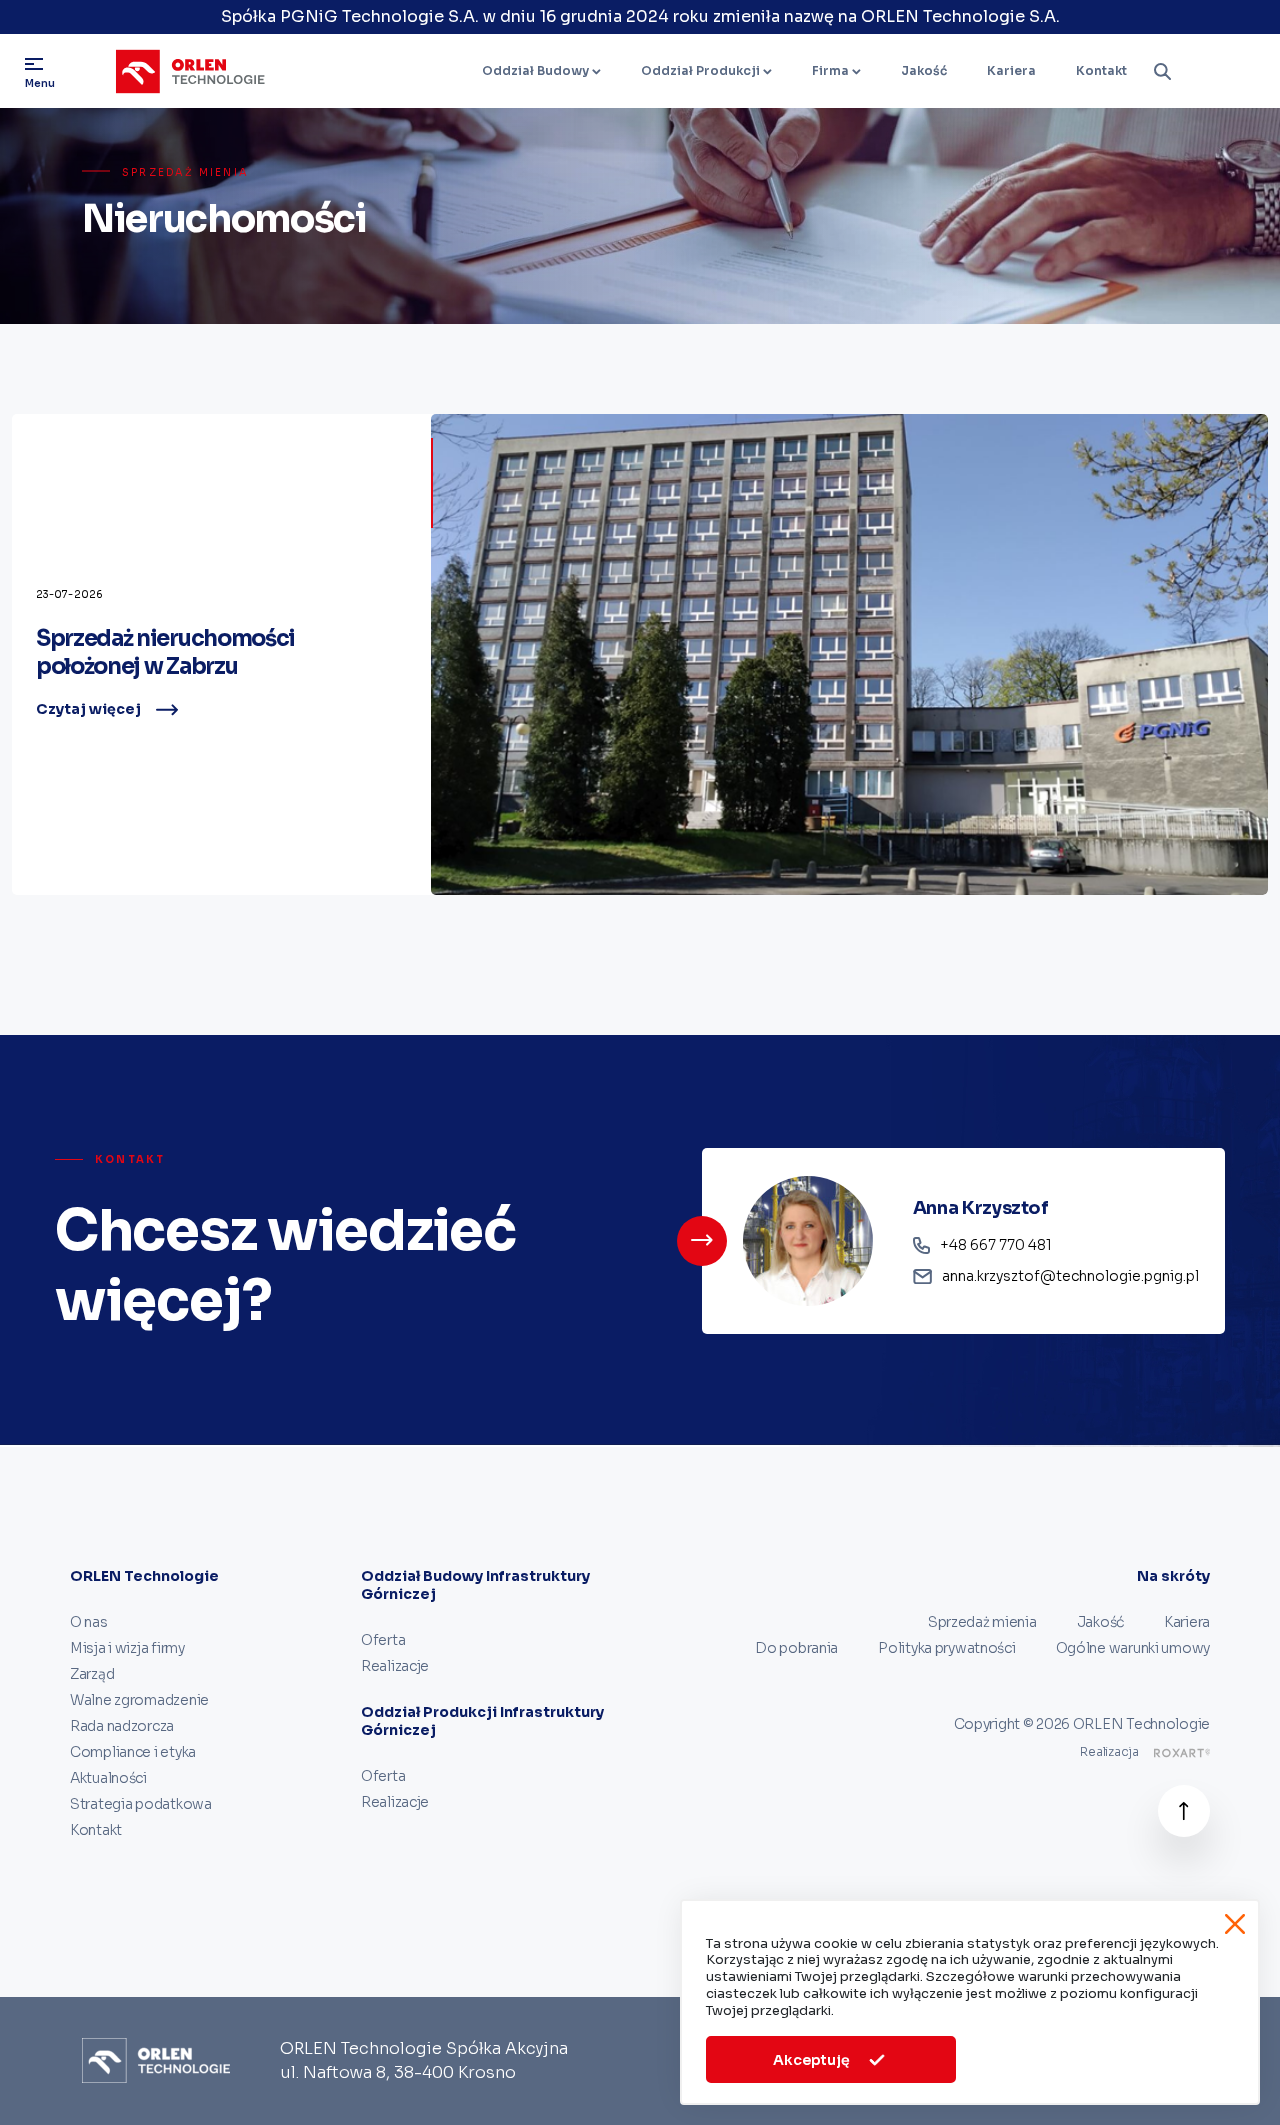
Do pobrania (796, 1648)
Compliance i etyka (133, 1752)
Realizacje (395, 1666)
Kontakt (1101, 70)
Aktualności (108, 1778)
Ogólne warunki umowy (1133, 1648)
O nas (89, 1622)
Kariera (1011, 70)
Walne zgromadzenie (139, 1700)
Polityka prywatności (946, 1648)
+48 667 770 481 (996, 1245)
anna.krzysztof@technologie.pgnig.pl (1070, 1276)
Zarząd (92, 1674)
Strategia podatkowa (141, 1804)
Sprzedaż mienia (982, 1622)
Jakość (924, 70)
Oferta (383, 1640)
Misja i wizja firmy (127, 1648)
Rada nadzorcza (122, 1726)
